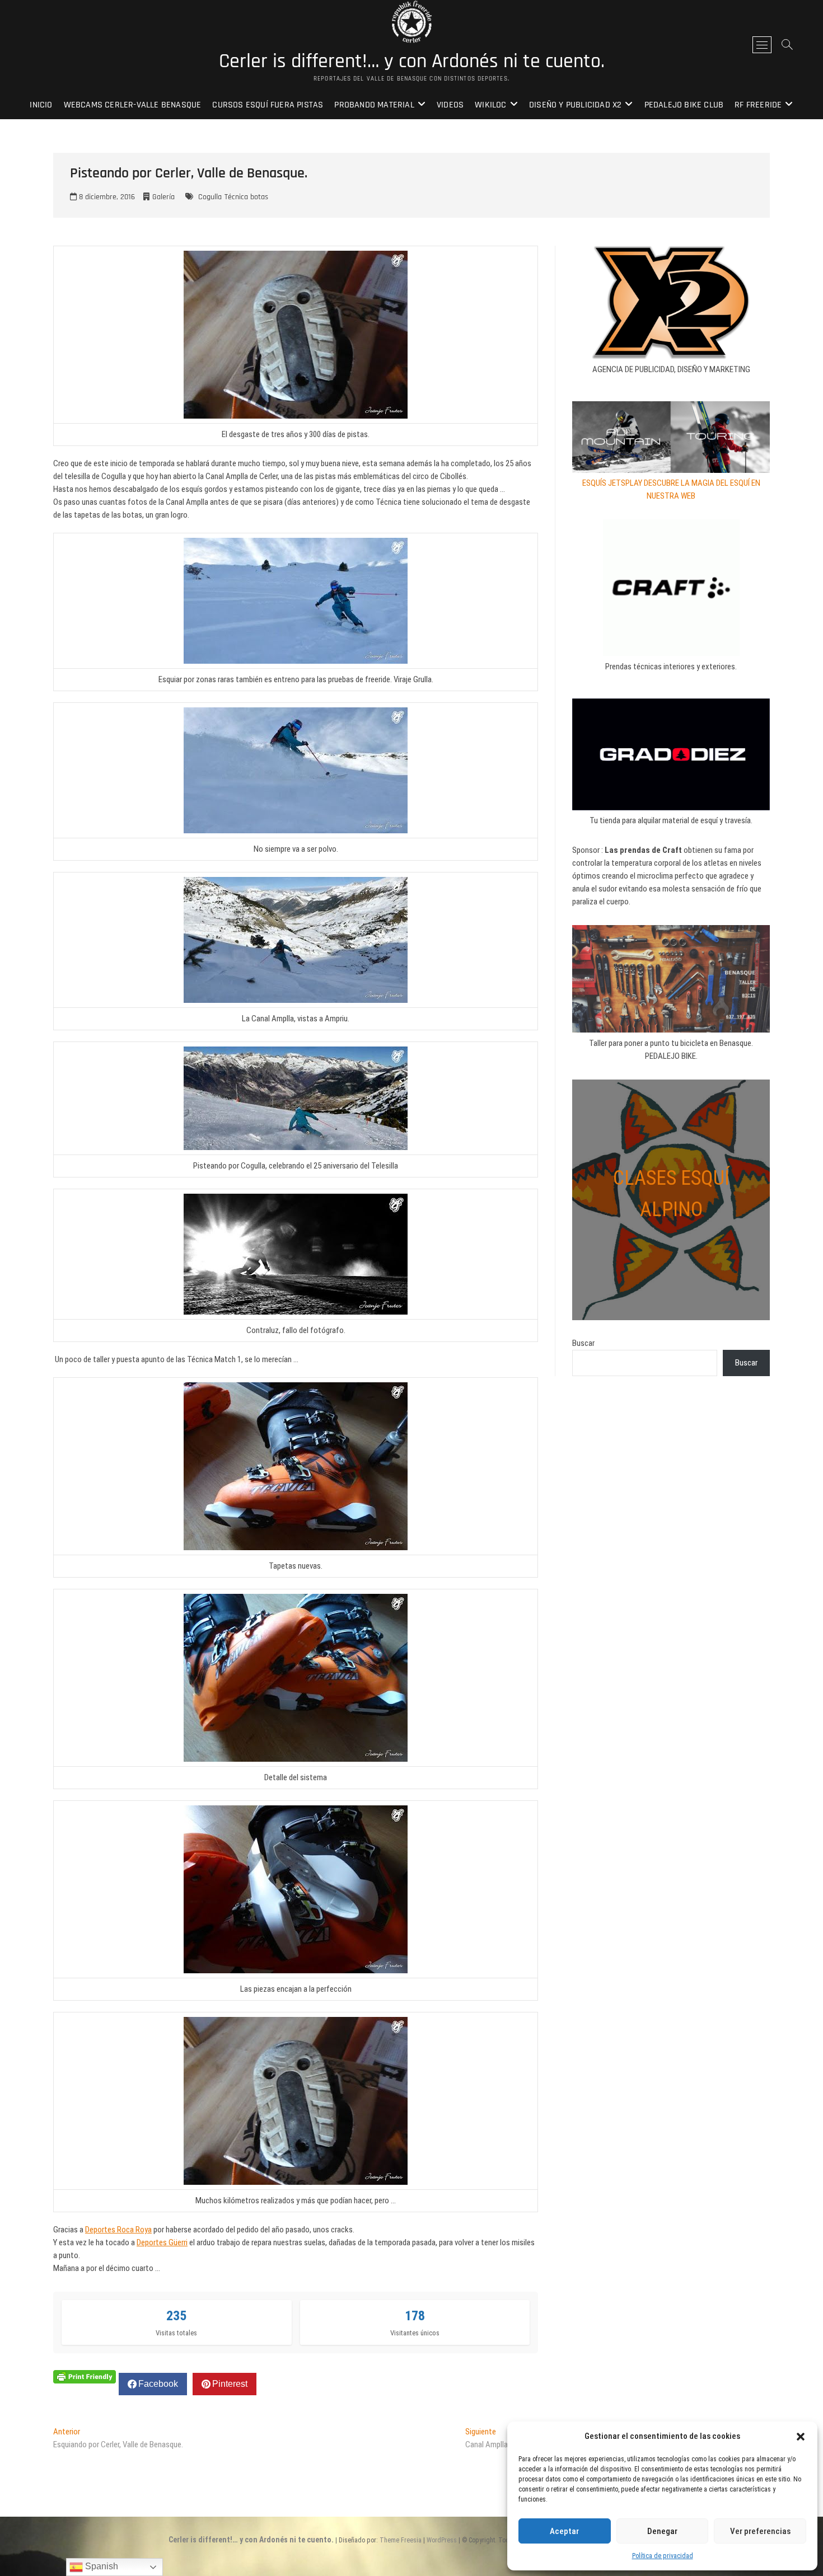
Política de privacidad (663, 2556)
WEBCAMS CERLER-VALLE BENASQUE (133, 105)
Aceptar (564, 2531)
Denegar (662, 2531)
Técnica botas (246, 197)
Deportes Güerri (162, 2242)
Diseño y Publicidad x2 (575, 105)
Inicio (41, 105)
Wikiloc (490, 105)
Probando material (374, 105)
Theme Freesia (401, 2540)
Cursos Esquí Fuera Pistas (268, 105)
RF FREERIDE (758, 105)
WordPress (442, 2540)
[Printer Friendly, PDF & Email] (85, 2376)
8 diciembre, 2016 (106, 197)
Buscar (583, 1343)
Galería (163, 197)
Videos (450, 105)
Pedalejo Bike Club (684, 105)
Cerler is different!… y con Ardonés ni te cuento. (412, 62)
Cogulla (210, 197)
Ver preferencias (760, 2531)
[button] (801, 2437)
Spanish (100, 2566)
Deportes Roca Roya (118, 2230)
